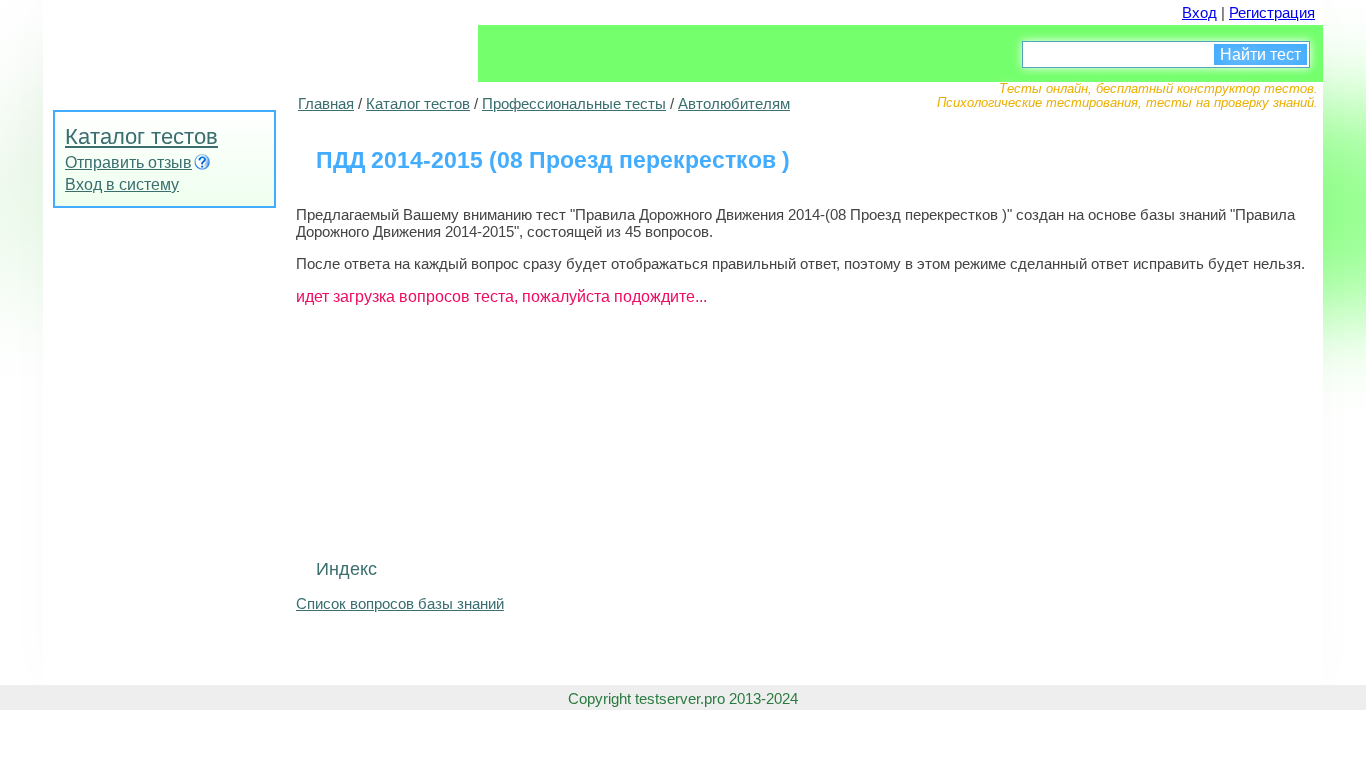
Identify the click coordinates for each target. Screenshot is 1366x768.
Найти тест (1260, 54)
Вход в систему (122, 184)
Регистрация (1272, 12)
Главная (326, 103)
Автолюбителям (734, 103)
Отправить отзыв (128, 162)
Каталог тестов (141, 136)
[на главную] (193, 45)
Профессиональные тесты (574, 103)
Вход (1199, 12)
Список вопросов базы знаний (400, 603)
